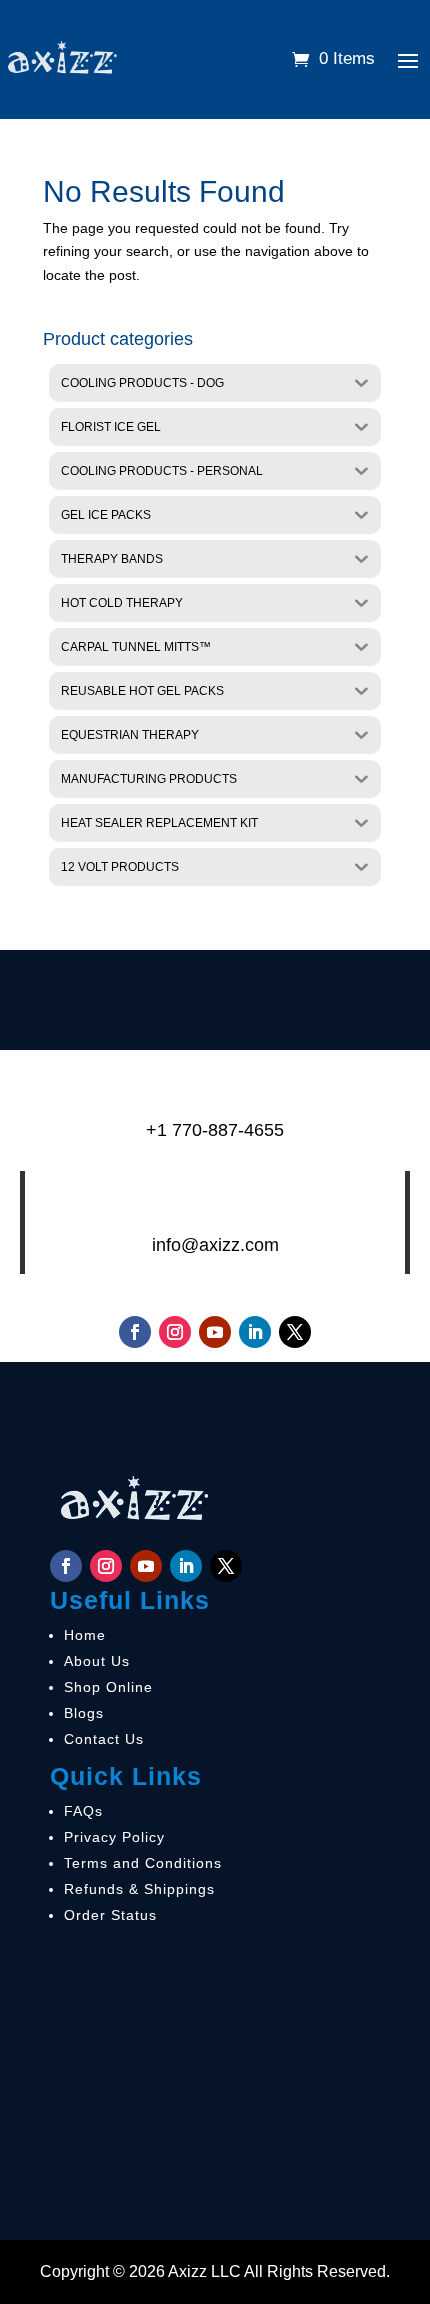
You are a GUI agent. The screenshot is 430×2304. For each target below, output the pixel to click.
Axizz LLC (204, 2271)
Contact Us (104, 1739)
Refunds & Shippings (139, 1889)
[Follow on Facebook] (135, 1332)
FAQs (83, 1811)
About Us (97, 1661)
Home (85, 1635)
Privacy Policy (114, 1837)
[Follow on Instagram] (175, 1332)
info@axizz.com (215, 1245)
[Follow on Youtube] (215, 1332)
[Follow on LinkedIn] (255, 1332)
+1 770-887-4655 (215, 1130)
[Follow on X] (295, 1332)
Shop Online (108, 1687)
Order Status (110, 1915)
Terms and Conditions (143, 1863)
